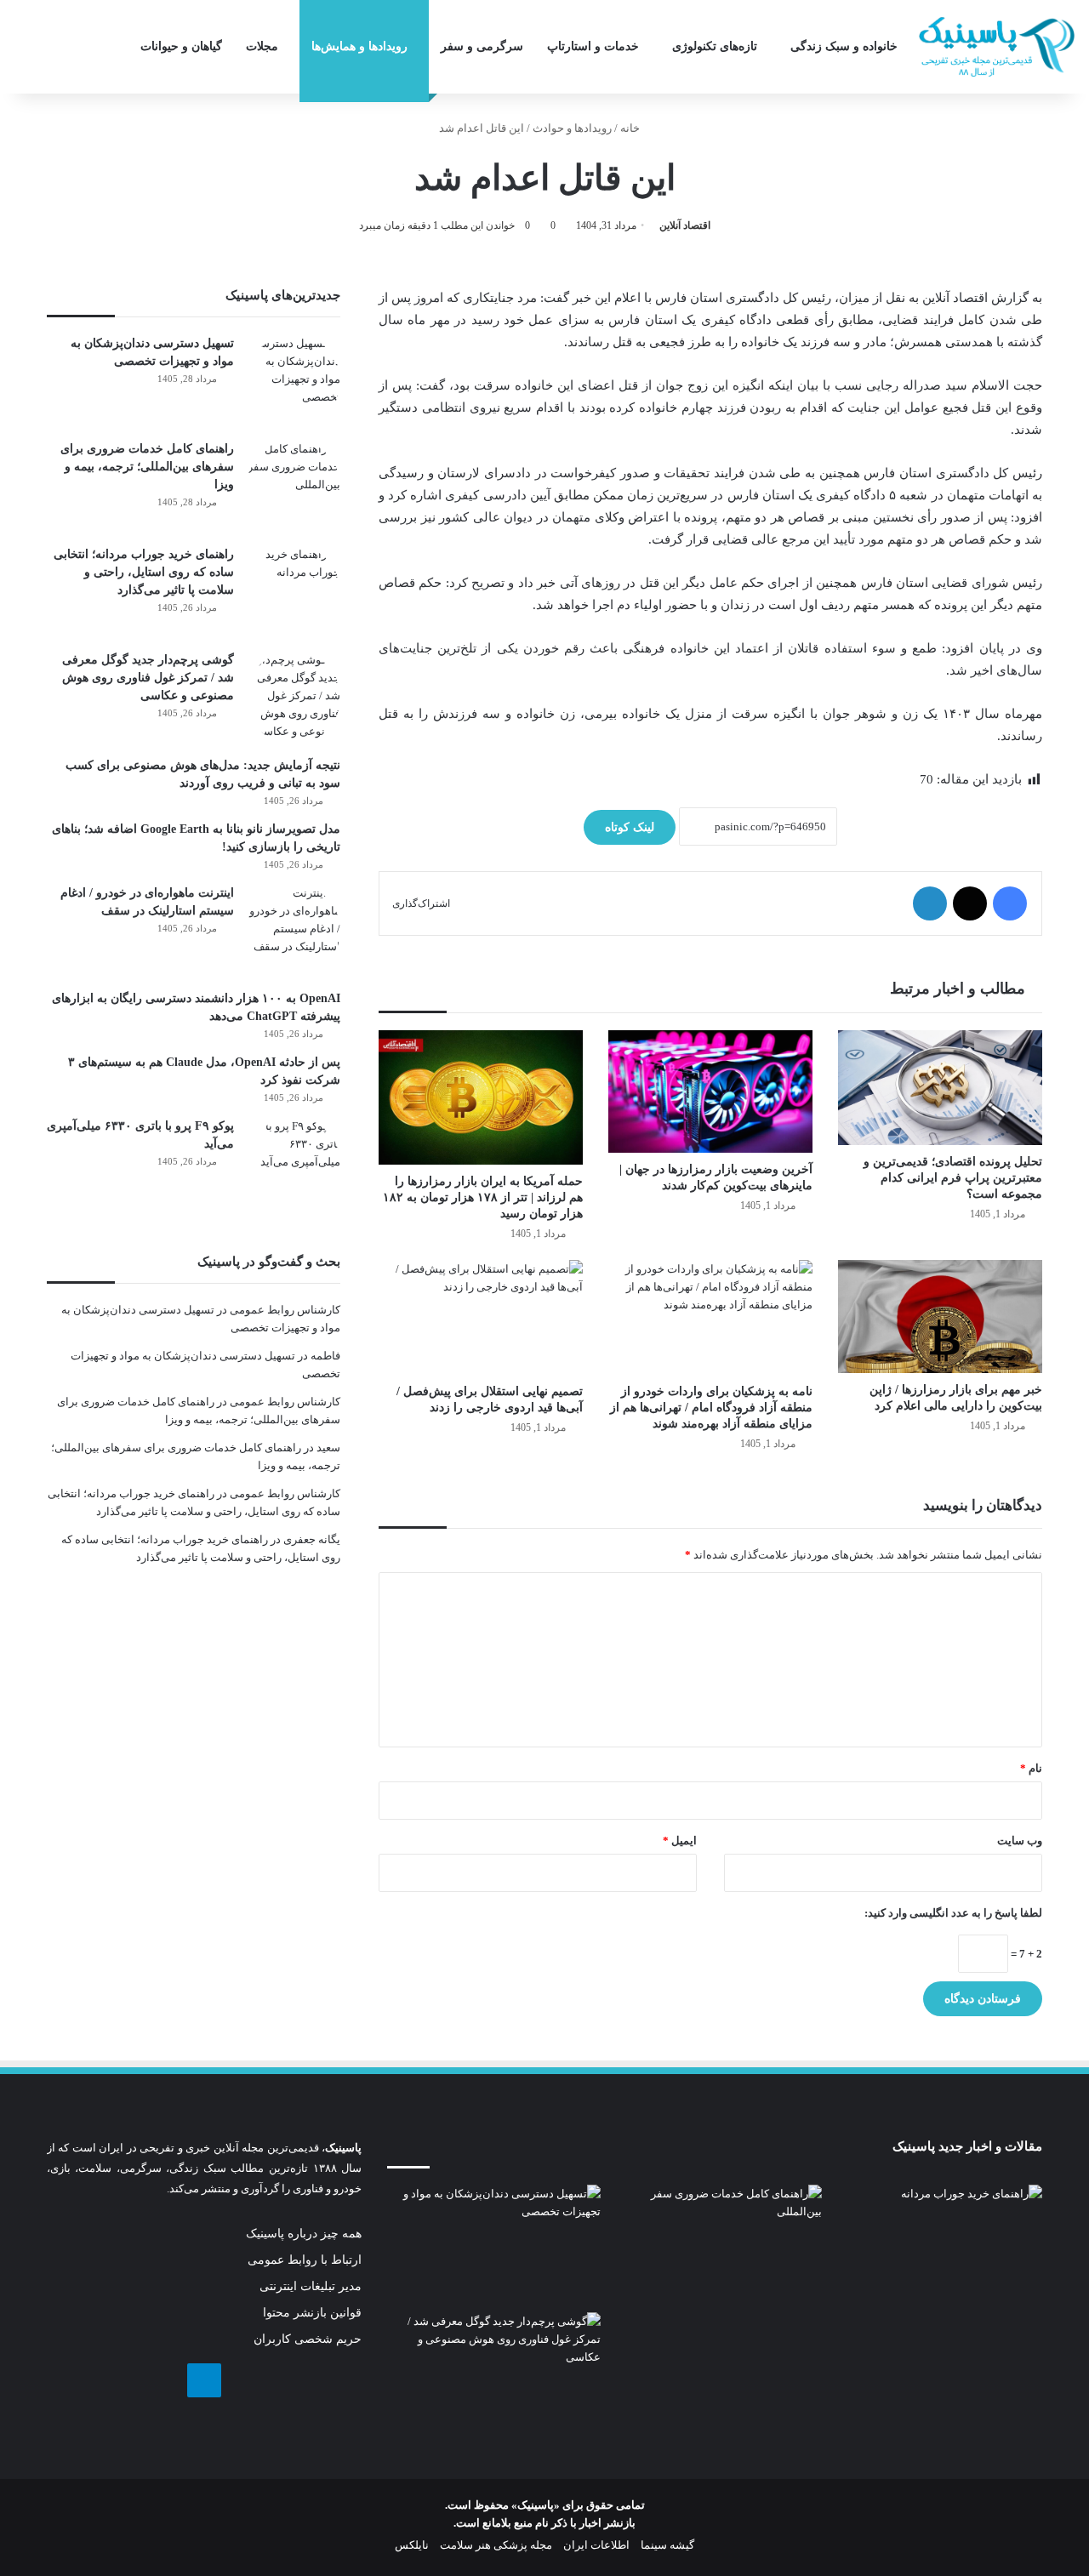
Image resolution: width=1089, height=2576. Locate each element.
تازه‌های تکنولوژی (715, 46)
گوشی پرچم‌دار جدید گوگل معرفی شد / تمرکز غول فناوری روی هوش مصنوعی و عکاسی (148, 678)
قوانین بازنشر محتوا (312, 2313)
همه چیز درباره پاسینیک (304, 2234)
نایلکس (412, 2545)
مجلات (262, 46)
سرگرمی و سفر (482, 46)
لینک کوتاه (630, 827)
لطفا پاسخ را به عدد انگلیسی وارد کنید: (953, 1913)
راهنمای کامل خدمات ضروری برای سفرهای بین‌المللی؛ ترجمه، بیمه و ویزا (147, 467)
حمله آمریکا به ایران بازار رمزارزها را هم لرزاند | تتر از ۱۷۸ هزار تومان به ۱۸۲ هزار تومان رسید (483, 1197)
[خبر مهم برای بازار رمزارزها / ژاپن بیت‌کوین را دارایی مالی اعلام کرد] (940, 1316)
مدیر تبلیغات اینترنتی (311, 2286)
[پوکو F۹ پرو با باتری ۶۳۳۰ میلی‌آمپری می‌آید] (294, 1164)
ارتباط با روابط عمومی (305, 2260)
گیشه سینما (667, 2545)
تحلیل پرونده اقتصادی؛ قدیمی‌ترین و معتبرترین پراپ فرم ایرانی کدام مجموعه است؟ (953, 1178)
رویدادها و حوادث (572, 128)
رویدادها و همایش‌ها (359, 46)
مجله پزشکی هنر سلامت (496, 2545)
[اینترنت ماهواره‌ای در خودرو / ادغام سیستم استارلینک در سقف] (294, 931)
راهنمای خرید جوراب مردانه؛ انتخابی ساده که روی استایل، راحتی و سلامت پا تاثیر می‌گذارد (144, 572)
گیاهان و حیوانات (181, 46)
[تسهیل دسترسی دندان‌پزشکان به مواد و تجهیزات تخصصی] (294, 381)
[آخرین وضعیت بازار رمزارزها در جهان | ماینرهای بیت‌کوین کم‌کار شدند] (710, 1091)
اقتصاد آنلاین (685, 225)
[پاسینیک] (997, 47)
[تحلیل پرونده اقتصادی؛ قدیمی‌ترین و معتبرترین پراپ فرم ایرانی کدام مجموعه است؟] (940, 1088)
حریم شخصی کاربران (308, 2339)
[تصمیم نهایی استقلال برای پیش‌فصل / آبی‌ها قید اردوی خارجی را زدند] (481, 1317)
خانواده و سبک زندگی (844, 46)
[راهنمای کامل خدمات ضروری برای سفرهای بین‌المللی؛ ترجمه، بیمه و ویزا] (294, 487)
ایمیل (680, 1841)
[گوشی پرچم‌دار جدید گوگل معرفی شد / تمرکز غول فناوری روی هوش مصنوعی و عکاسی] (294, 698)
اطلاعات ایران (596, 2545)
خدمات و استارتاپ (593, 46)
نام (1031, 1768)
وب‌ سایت (1020, 1841)
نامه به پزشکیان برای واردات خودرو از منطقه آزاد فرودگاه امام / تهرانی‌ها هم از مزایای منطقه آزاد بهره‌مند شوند (711, 1408)
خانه (631, 128)
